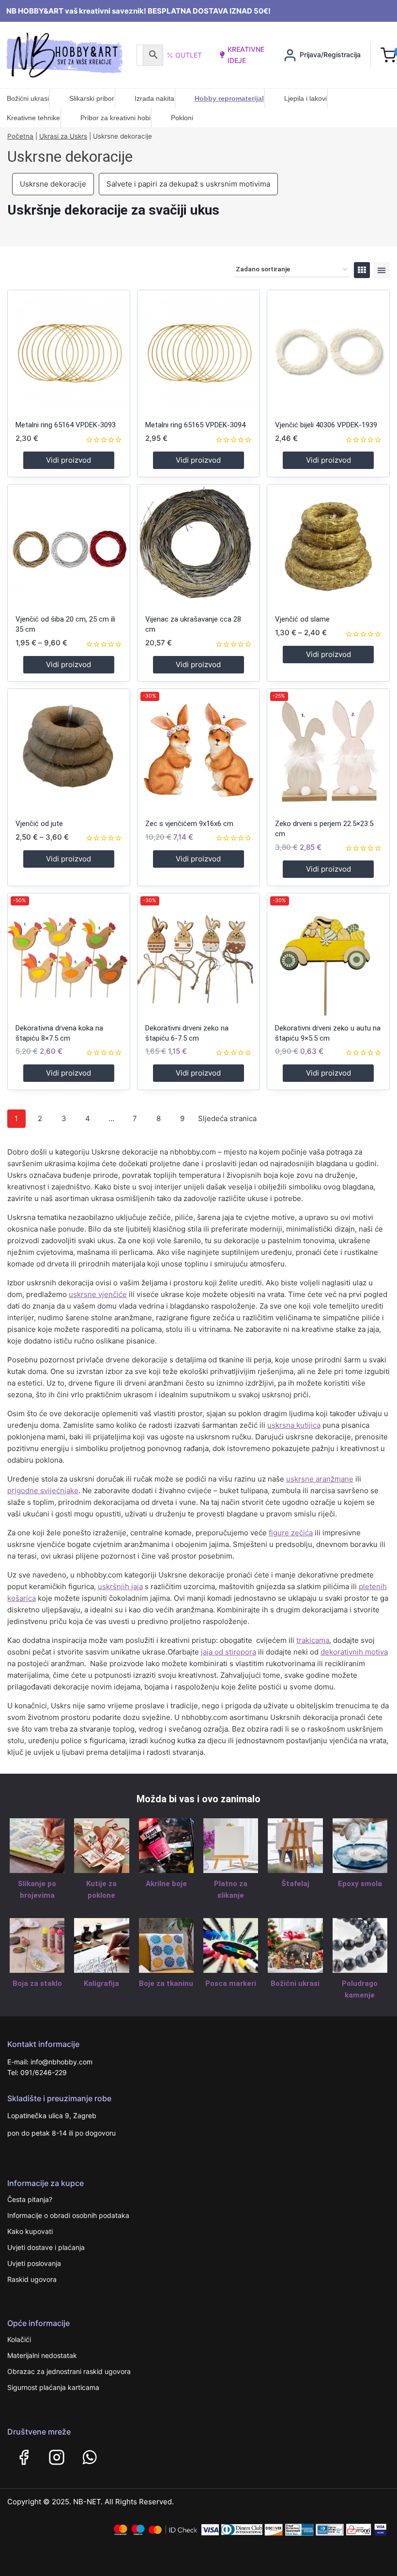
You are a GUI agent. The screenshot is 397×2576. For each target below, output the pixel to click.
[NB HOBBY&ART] (65, 55)
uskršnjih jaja (120, 1586)
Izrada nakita (154, 98)
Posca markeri (231, 1983)
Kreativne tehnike (33, 118)
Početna (20, 136)
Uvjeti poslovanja (34, 2263)
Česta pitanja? (30, 2199)
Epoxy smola (360, 1884)
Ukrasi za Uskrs (63, 136)
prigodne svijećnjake (43, 1491)
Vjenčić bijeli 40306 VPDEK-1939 (326, 425)
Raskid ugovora (32, 2279)
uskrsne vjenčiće (98, 1294)
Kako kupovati (30, 2231)
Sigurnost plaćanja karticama (53, 2387)
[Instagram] (57, 2457)
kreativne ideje (246, 55)
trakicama (313, 1640)
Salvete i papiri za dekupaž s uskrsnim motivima (188, 184)
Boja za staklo (37, 1983)
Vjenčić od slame (302, 619)
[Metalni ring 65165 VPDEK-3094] (198, 351)
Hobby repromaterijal (229, 98)
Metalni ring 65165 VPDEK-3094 (195, 425)
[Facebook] (24, 2457)
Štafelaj (295, 1884)
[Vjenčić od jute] (69, 750)
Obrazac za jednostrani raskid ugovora (69, 2371)
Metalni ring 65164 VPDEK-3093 (66, 425)
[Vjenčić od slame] (328, 546)
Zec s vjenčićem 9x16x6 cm (189, 824)
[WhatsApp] (90, 2457)
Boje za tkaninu (166, 1983)
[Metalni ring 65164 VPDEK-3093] (69, 351)
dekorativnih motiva (354, 1652)
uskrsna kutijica (294, 1425)
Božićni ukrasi (28, 98)
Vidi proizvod (69, 460)
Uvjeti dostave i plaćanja (46, 2247)
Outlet (189, 55)
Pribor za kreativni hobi (115, 118)
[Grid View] (362, 270)
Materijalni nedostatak (42, 2355)
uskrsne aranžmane (320, 1479)
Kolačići (19, 2339)
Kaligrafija (101, 1983)
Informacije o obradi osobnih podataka (68, 2215)
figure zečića (291, 1533)
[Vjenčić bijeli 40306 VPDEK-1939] (328, 351)
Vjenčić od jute (39, 824)
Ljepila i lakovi (305, 98)
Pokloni (182, 118)
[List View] (382, 270)
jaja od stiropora (229, 1652)
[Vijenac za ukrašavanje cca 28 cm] (198, 546)
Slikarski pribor (92, 98)
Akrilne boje (166, 1884)
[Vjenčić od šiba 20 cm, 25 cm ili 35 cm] (69, 546)
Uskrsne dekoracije (53, 184)
